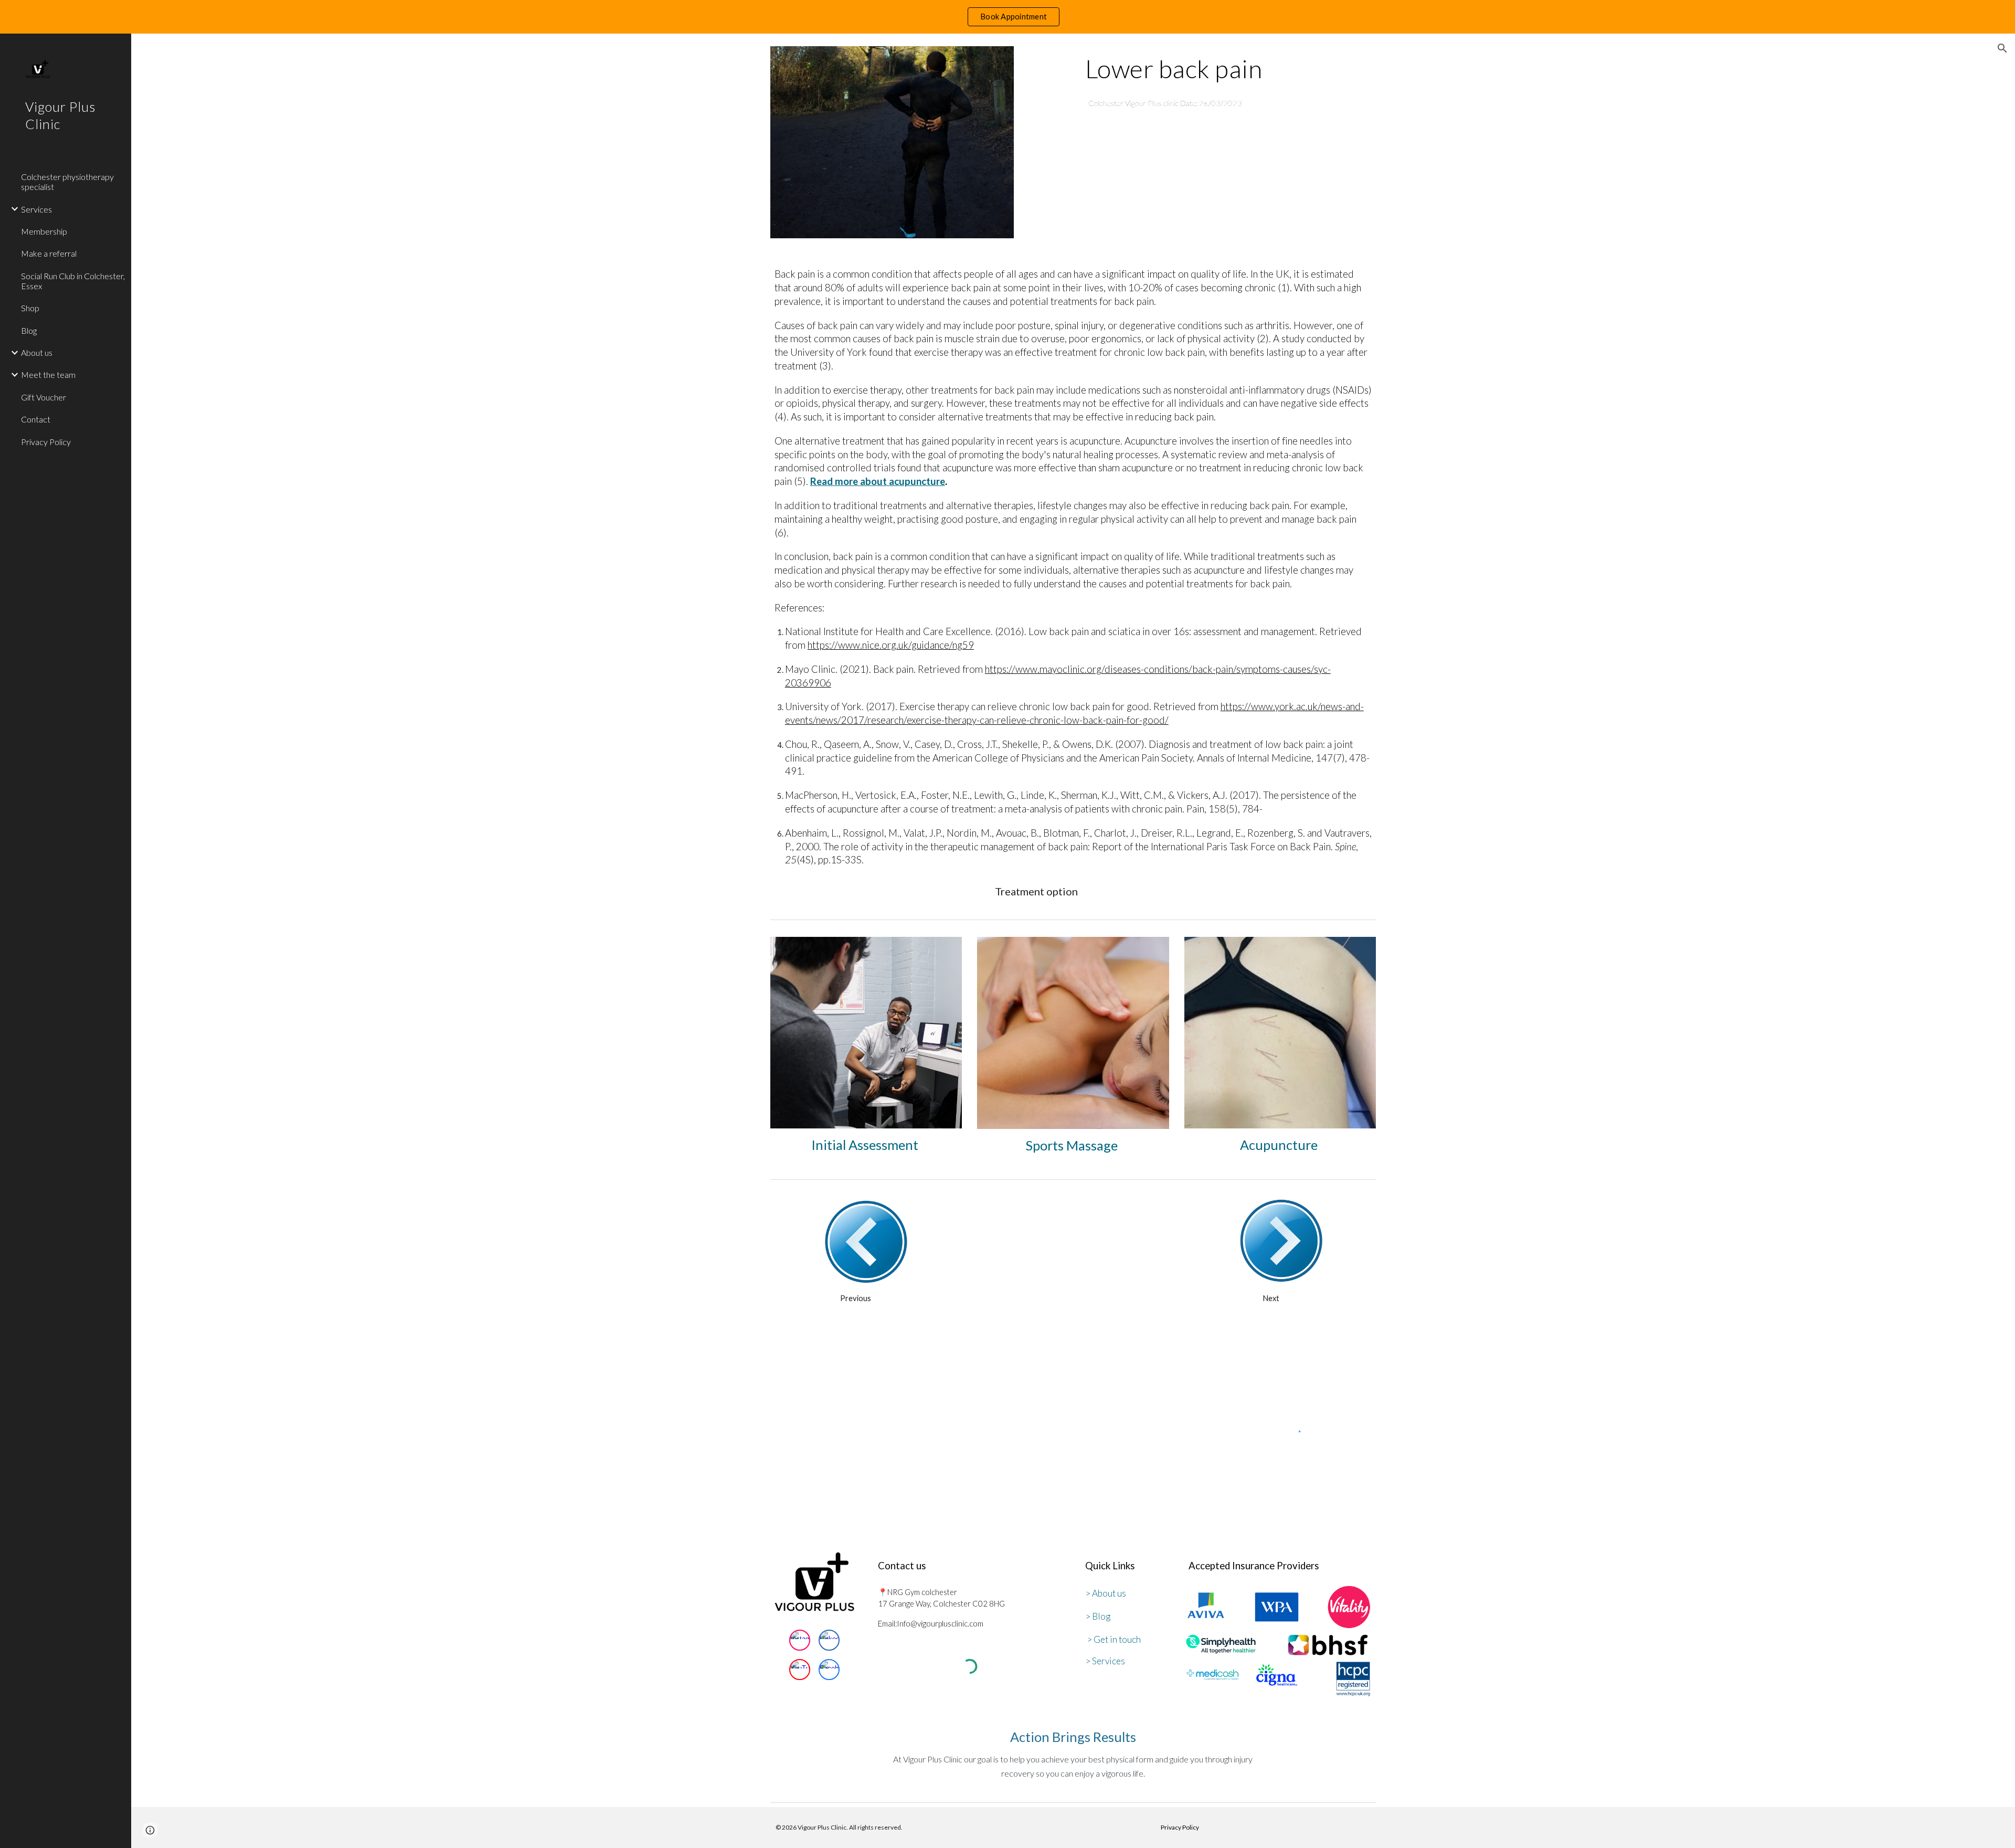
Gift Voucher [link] (44, 397)
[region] (1008, 17)
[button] (2002, 48)
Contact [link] (36, 419)
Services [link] (36, 209)
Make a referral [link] (49, 253)
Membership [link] (44, 231)
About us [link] (37, 352)
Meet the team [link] (48, 374)
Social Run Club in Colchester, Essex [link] (73, 281)
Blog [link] (29, 330)
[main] (1228, 69)
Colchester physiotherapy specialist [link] (67, 182)
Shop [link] (30, 308)
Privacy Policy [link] (46, 442)
